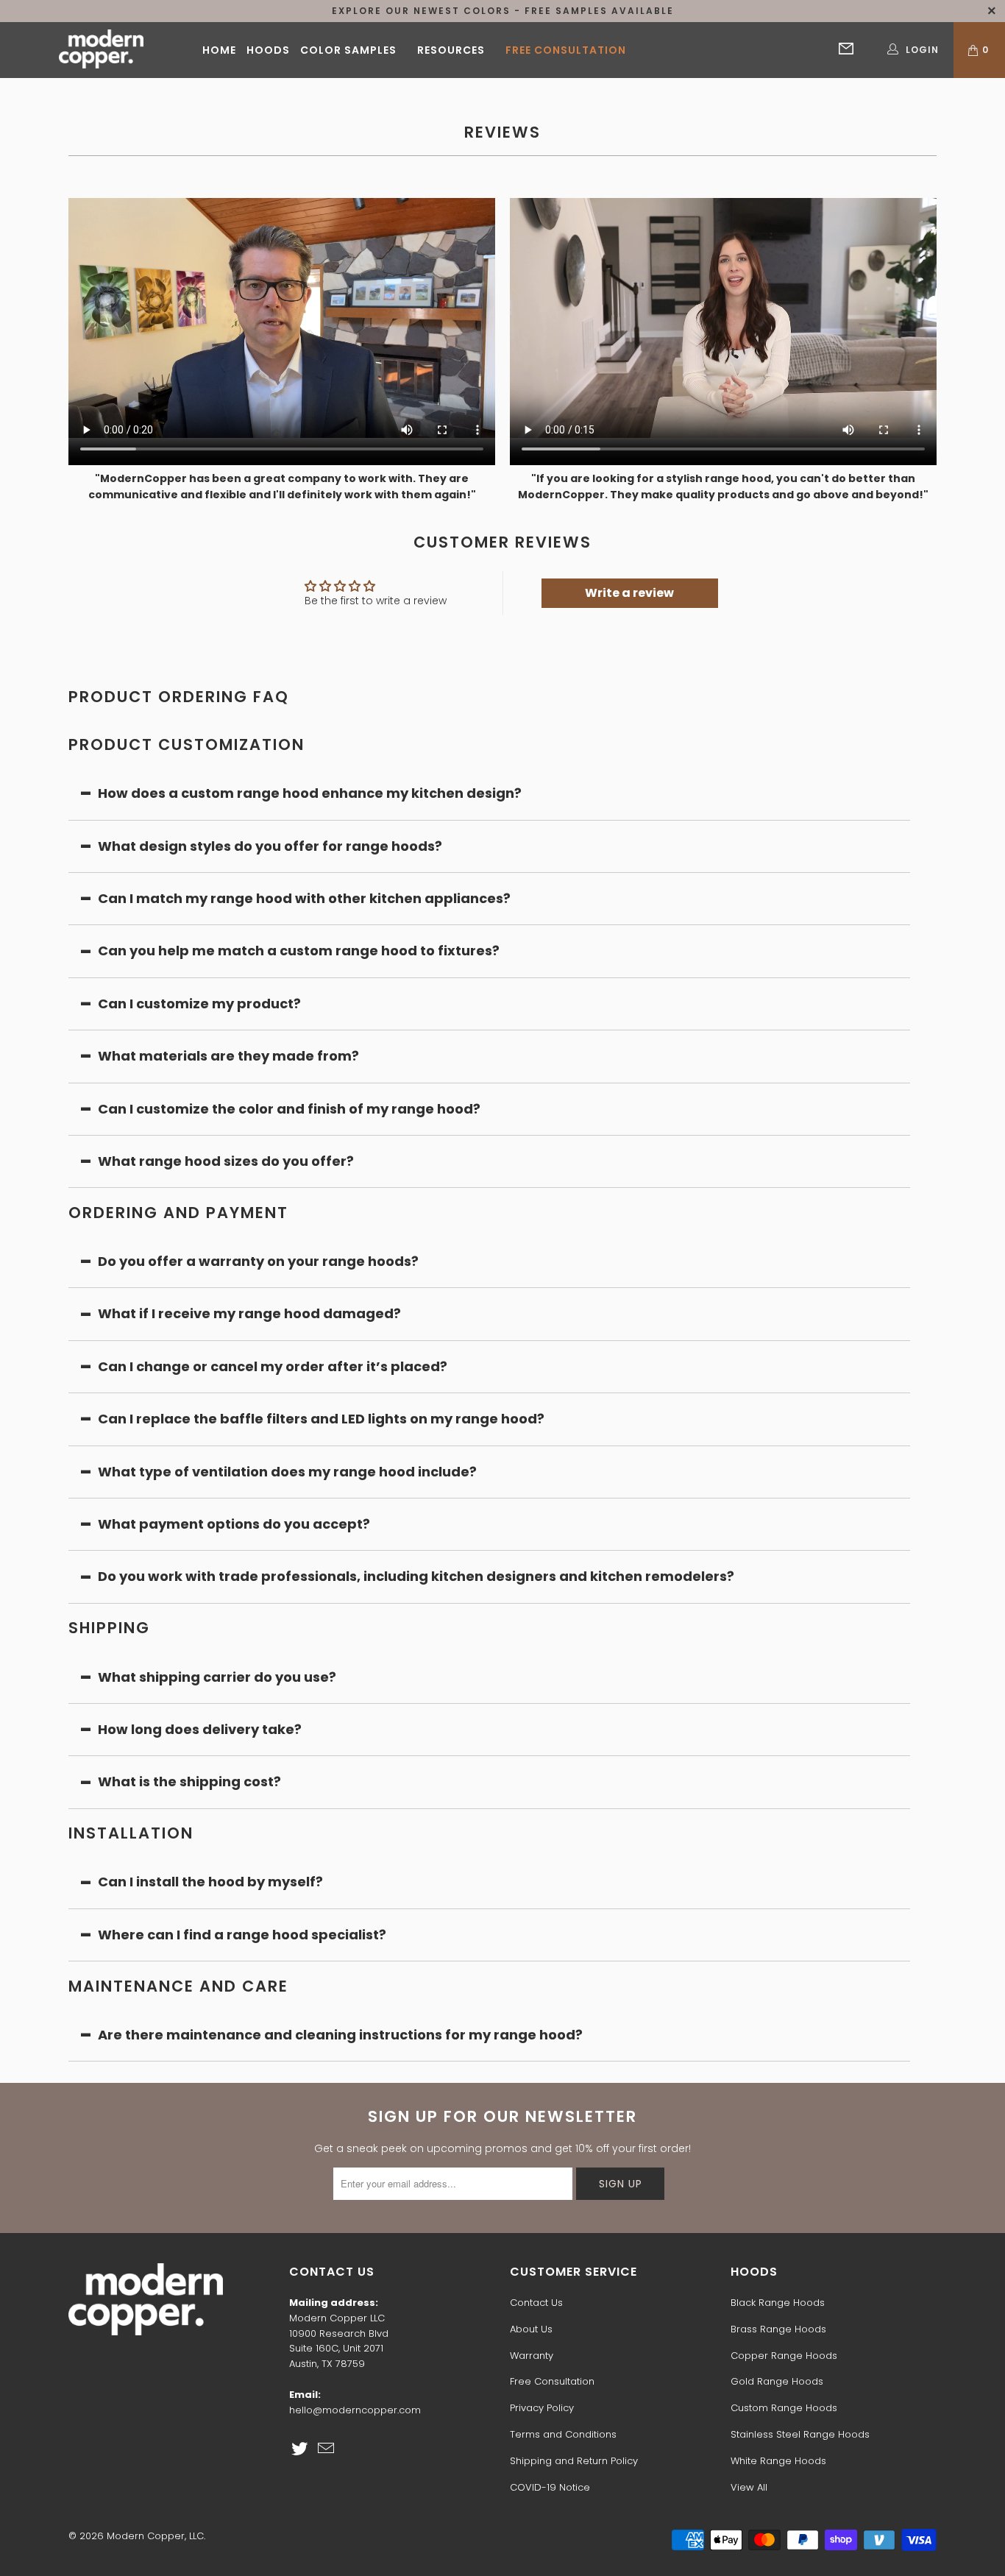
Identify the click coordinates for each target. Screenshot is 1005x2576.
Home (219, 50)
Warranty (532, 2356)
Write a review (629, 593)
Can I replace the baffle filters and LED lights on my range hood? (321, 1419)
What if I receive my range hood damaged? (249, 1313)
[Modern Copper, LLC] (101, 50)
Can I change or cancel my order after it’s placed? (273, 1366)
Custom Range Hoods (784, 2408)
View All (749, 2487)
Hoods (268, 50)
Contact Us (536, 2303)
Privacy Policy (542, 2408)
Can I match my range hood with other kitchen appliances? (304, 898)
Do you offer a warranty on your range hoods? (258, 1261)
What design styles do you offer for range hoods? (270, 846)
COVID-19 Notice (550, 2487)
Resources (451, 50)
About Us (531, 2329)
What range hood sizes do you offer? (226, 1161)
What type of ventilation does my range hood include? (287, 1472)
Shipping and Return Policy (574, 2461)
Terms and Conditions (563, 2434)
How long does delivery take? (200, 1729)
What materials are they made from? (228, 1056)
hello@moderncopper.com (355, 2410)
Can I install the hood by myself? (210, 1882)
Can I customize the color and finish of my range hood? (289, 1109)
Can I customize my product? (199, 1004)
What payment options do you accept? (235, 1524)
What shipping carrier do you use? (217, 1677)
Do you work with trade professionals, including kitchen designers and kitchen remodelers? (416, 1576)
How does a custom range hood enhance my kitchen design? (310, 793)
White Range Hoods (778, 2461)
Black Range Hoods (778, 2303)
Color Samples (348, 50)
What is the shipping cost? (189, 1781)
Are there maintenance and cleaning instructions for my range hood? (340, 2035)
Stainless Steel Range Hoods (800, 2434)
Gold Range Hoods (777, 2381)
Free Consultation (566, 50)
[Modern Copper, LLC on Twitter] (300, 2449)
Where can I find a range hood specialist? (242, 1935)
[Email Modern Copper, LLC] (327, 2449)
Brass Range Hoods (778, 2329)
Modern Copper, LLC (155, 2536)
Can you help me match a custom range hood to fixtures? (299, 951)
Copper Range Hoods (784, 2356)
